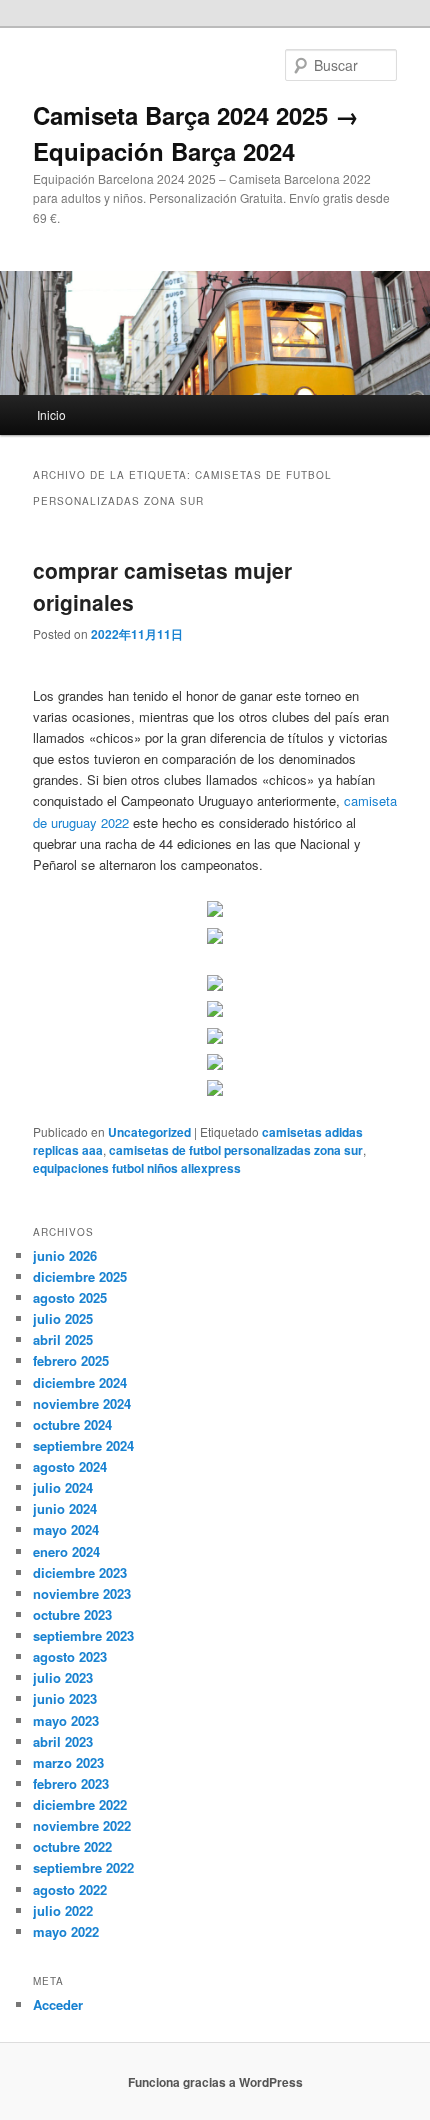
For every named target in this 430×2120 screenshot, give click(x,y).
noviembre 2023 (82, 1593)
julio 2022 (63, 1910)
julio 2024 (63, 1487)
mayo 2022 (66, 1931)
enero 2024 (66, 1551)
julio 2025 (63, 1318)
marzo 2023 (68, 1762)
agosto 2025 (70, 1297)
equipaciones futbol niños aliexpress (137, 1168)
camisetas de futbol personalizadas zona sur (236, 1150)
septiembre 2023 (83, 1635)
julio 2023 (63, 1677)
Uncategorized (149, 1132)
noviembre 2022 (82, 1825)
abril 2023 (63, 1741)
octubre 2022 (72, 1846)
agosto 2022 (70, 1889)
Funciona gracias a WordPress (215, 2082)
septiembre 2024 (83, 1445)
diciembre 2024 (80, 1382)
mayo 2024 (66, 1529)
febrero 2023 (71, 1783)
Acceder (58, 2004)
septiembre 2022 (83, 1867)
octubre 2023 (72, 1614)
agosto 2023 (70, 1656)
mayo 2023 (66, 1720)
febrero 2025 (71, 1360)
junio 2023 (65, 1698)
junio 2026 (65, 1255)
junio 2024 (65, 1508)
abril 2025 (63, 1339)
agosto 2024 (70, 1466)
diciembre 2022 (80, 1804)
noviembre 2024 (82, 1403)
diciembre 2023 (80, 1572)
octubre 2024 (72, 1424)
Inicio (51, 414)
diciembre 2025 (80, 1276)
